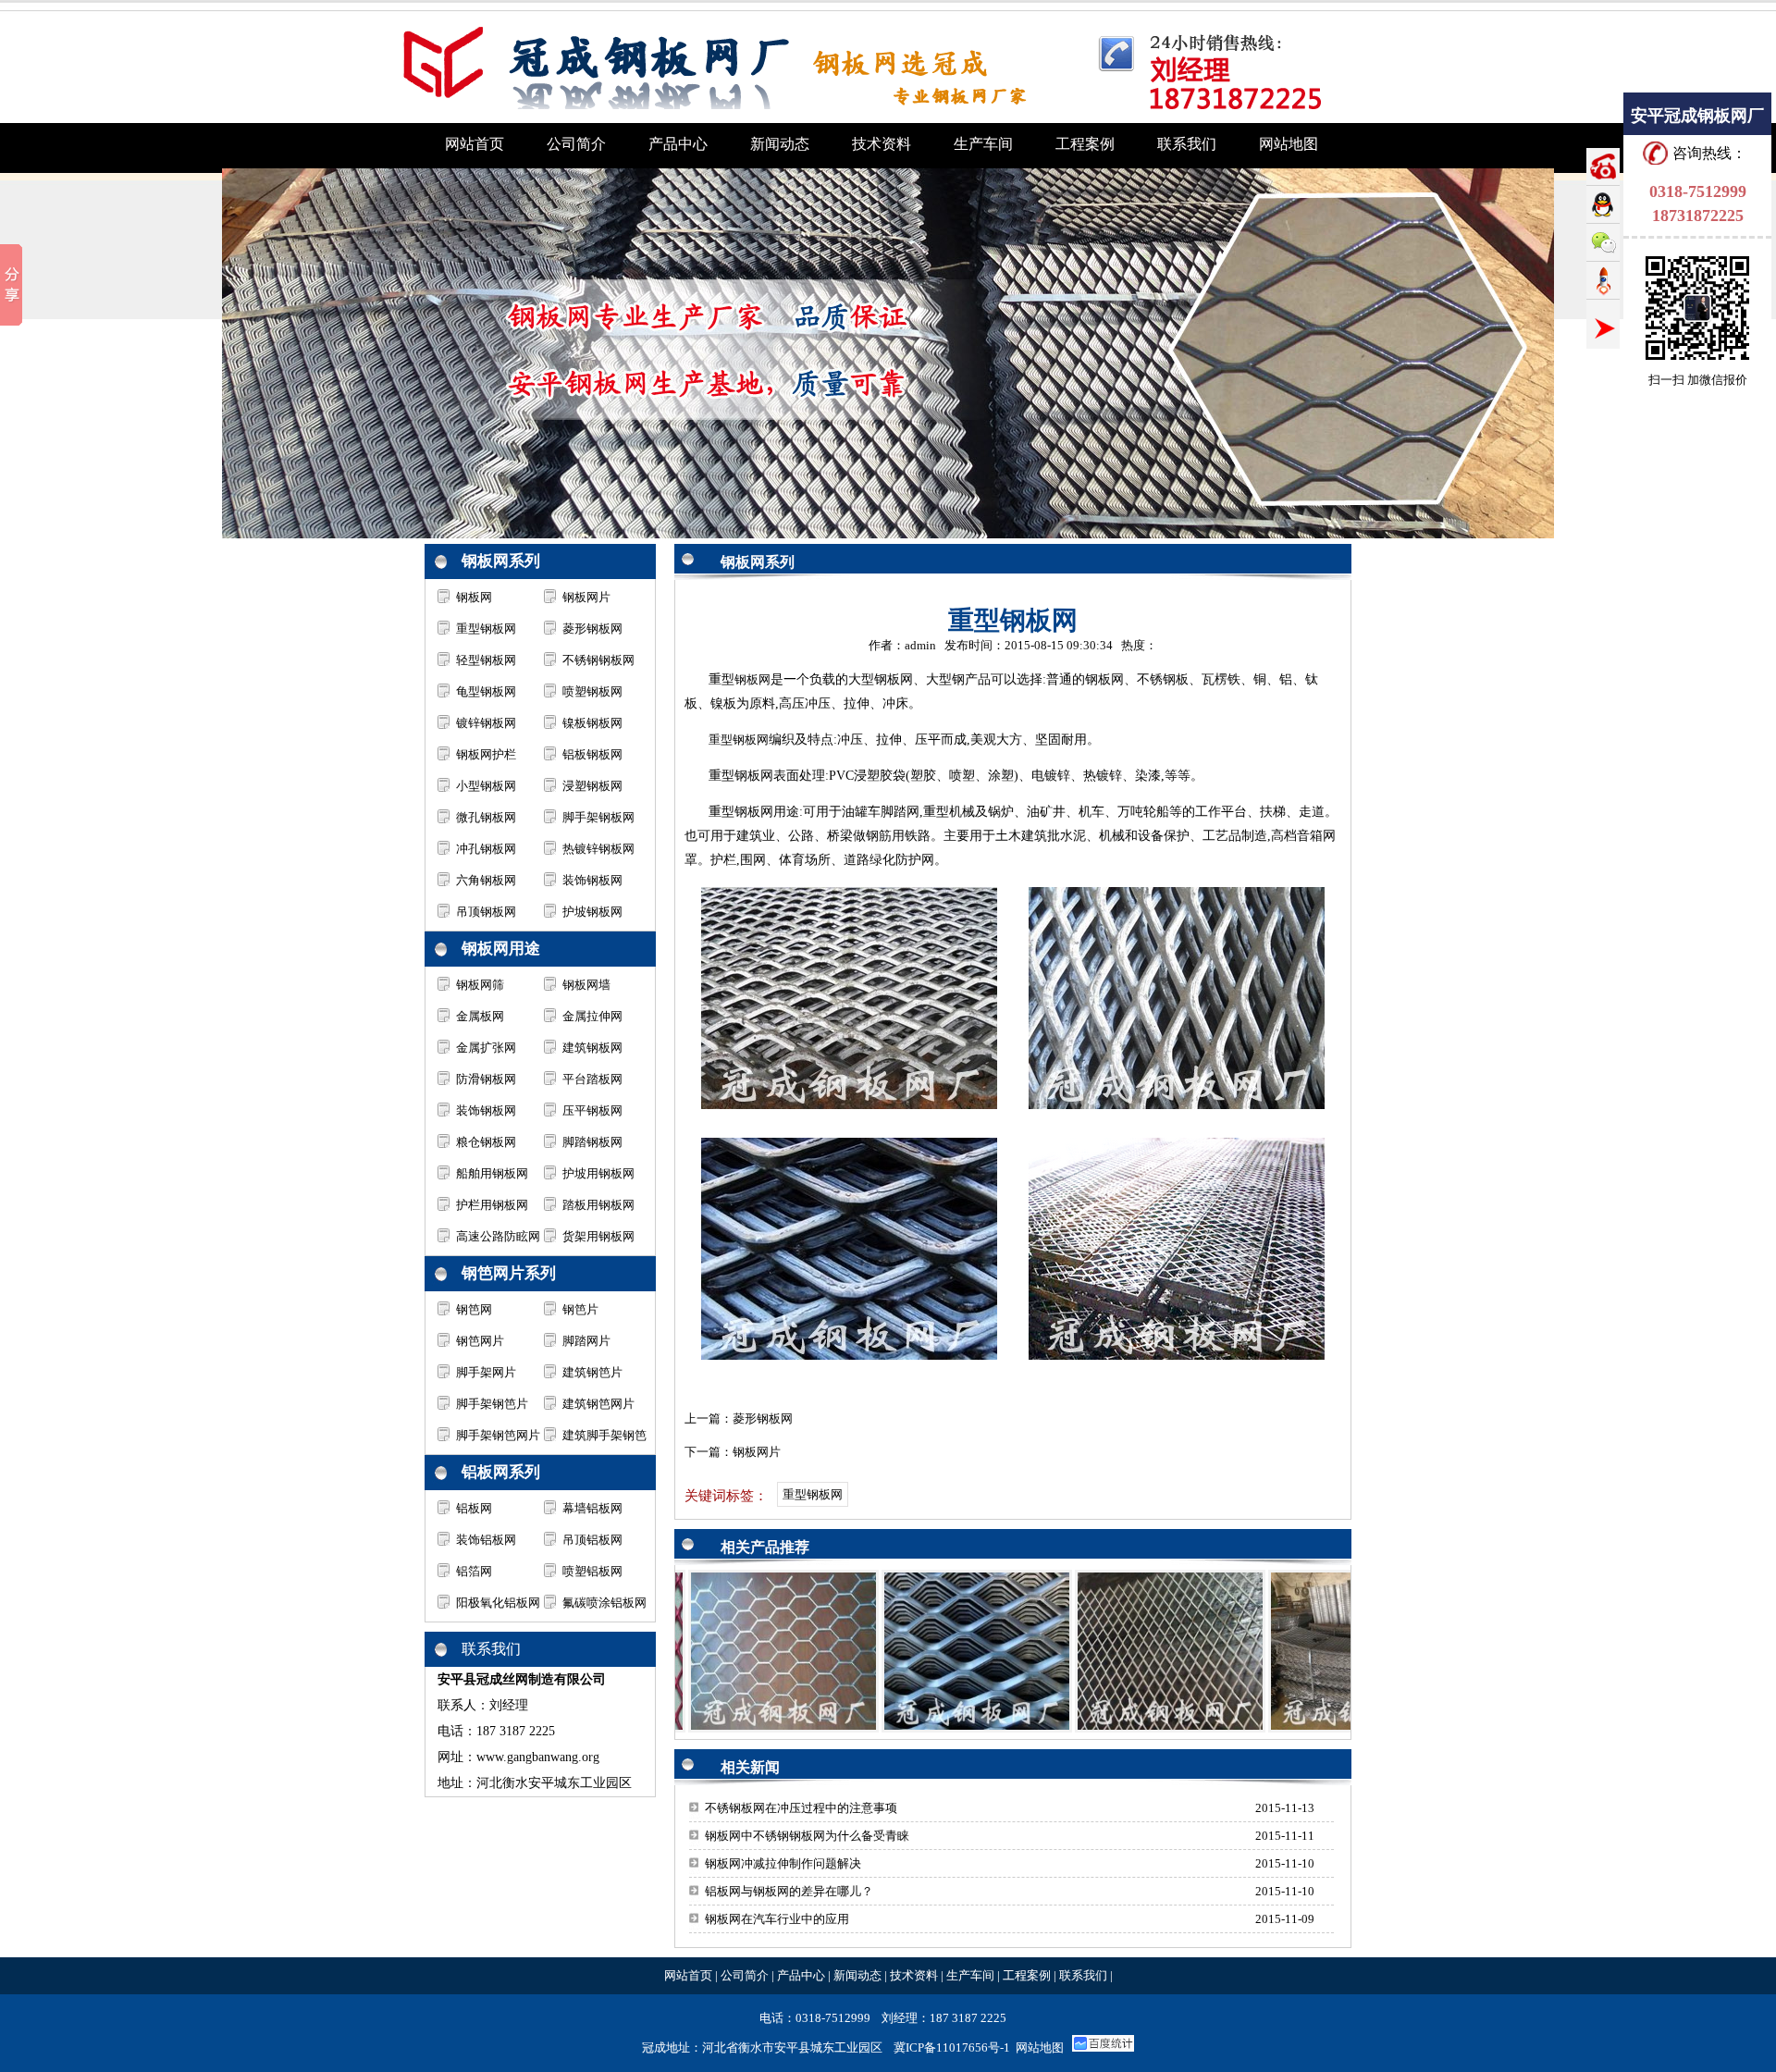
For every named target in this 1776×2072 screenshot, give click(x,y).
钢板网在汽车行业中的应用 (777, 1919)
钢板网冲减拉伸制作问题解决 (783, 1863)
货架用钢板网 (598, 1236)
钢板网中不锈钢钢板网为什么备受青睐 (807, 1836)
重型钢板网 (486, 629)
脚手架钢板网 (598, 817)
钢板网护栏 (486, 754)
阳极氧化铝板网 (498, 1603)
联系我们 (1083, 1975)
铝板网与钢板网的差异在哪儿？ (789, 1891)
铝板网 (474, 1508)
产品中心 (801, 1975)
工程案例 (1027, 1975)
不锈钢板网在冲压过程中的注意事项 (801, 1808)
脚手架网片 (486, 1372)
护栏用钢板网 (492, 1205)
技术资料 (914, 1975)
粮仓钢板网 (486, 1142)
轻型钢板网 (486, 660)
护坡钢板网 (592, 912)
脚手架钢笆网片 (498, 1435)
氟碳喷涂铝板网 (604, 1603)
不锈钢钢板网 (598, 660)
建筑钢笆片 (592, 1372)
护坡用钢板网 (598, 1173)
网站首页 (688, 1975)
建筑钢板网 (592, 1048)
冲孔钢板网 (486, 849)
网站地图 (1040, 2047)
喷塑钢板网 (592, 691)
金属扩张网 (486, 1048)
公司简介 (745, 1975)
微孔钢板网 (486, 817)
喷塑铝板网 (592, 1571)
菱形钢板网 (592, 629)
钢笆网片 (480, 1341)
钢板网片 (586, 597)
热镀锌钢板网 (598, 849)
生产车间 (970, 1975)
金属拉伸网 (592, 1016)
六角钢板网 (486, 880)
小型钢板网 (486, 786)
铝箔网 (474, 1571)
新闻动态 (857, 1975)
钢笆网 (474, 1309)
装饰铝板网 (486, 1540)
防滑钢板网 (486, 1079)
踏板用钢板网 (598, 1205)
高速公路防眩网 (498, 1236)
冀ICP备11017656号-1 (952, 2047)
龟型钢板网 (486, 691)
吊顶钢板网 (486, 912)
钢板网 (474, 597)
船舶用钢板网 (492, 1173)
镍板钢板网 (592, 723)
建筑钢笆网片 (598, 1404)
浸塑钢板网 (592, 786)
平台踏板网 (592, 1079)
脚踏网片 (586, 1341)
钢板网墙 (586, 985)
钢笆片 (580, 1309)
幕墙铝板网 (592, 1508)
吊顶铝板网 (592, 1540)
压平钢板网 (592, 1110)
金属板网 (480, 1016)
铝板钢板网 (592, 754)
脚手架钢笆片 (492, 1404)
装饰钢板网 (592, 880)
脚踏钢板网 (592, 1142)
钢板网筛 (480, 985)
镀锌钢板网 (486, 723)
